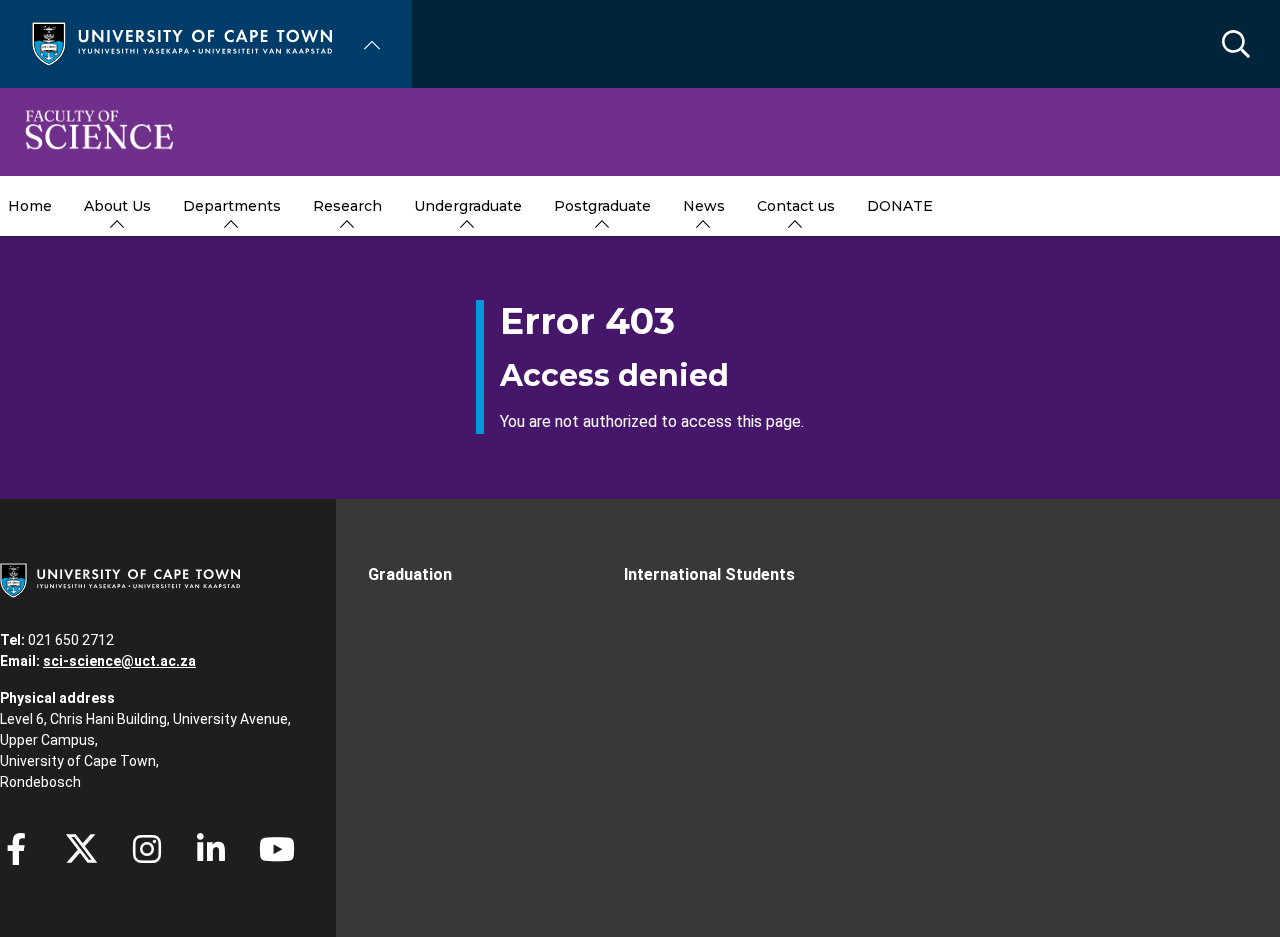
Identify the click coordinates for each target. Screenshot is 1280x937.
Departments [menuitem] (232, 206)
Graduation (410, 574)
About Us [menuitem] (117, 206)
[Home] (182, 42)
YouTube (277, 849)
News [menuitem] (704, 206)
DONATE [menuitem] (900, 206)
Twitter (81, 849)
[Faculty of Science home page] (99, 132)
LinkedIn (211, 849)
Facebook (16, 849)
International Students (709, 574)
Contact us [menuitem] (796, 206)
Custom (147, 849)
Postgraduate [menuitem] (602, 206)
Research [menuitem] (347, 206)
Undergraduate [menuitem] (468, 206)
